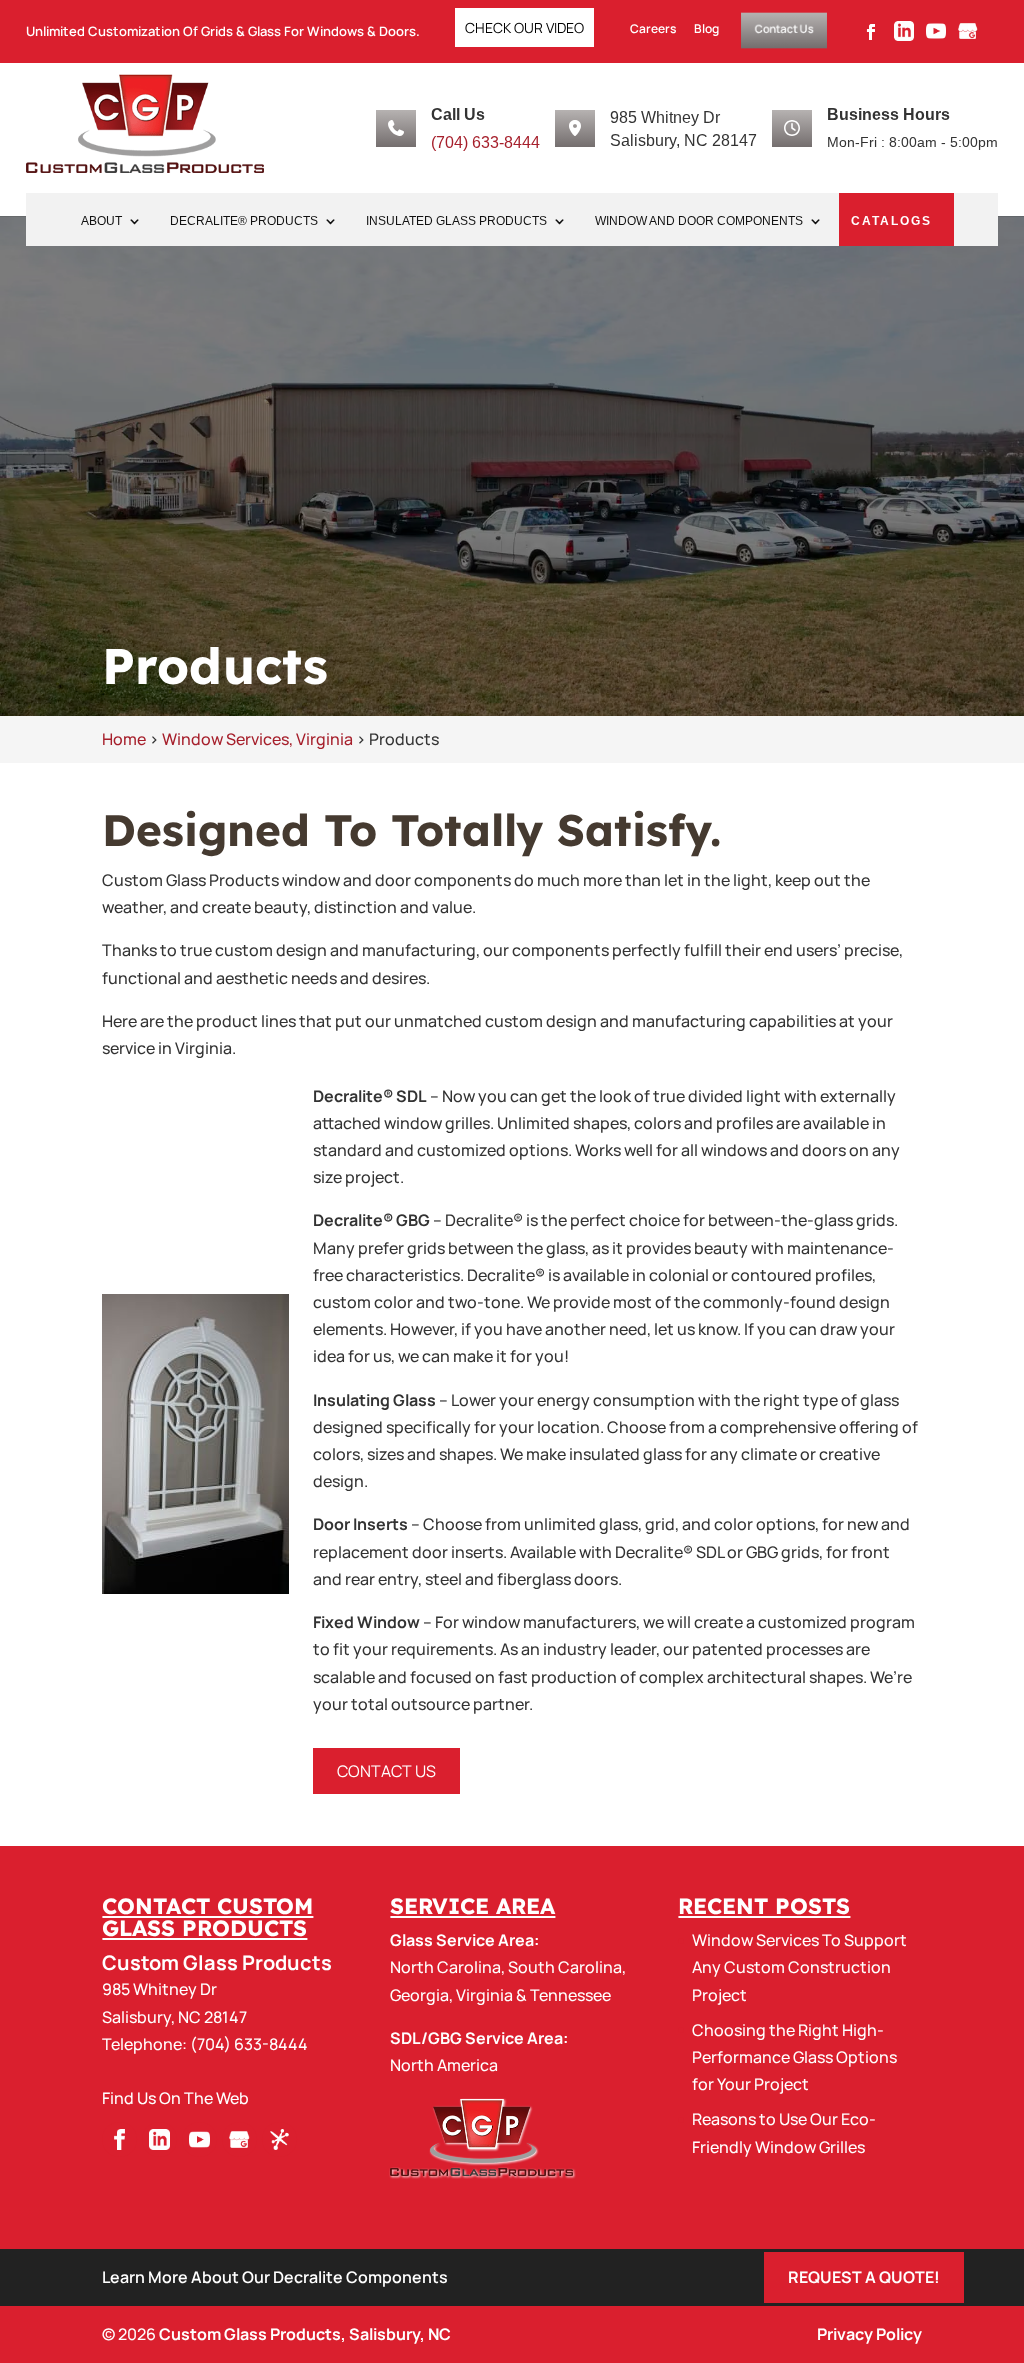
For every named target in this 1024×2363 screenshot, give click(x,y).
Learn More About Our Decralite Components (275, 2277)
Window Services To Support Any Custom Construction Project (799, 1967)
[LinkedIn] (904, 37)
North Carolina (445, 1967)
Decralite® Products (244, 221)
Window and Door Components (699, 221)
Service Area (472, 1906)
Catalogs (891, 221)
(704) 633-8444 (485, 142)
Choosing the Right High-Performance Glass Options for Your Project (794, 2057)
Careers (653, 29)
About (101, 221)
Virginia (484, 1995)
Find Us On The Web (175, 2098)
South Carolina (565, 1967)
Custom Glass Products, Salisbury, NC (305, 2334)
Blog (706, 29)
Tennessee (570, 1995)
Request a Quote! (864, 2277)
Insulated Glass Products (456, 221)
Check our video (524, 27)
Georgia (419, 1995)
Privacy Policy (869, 2334)
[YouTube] (936, 37)
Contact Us (784, 28)
